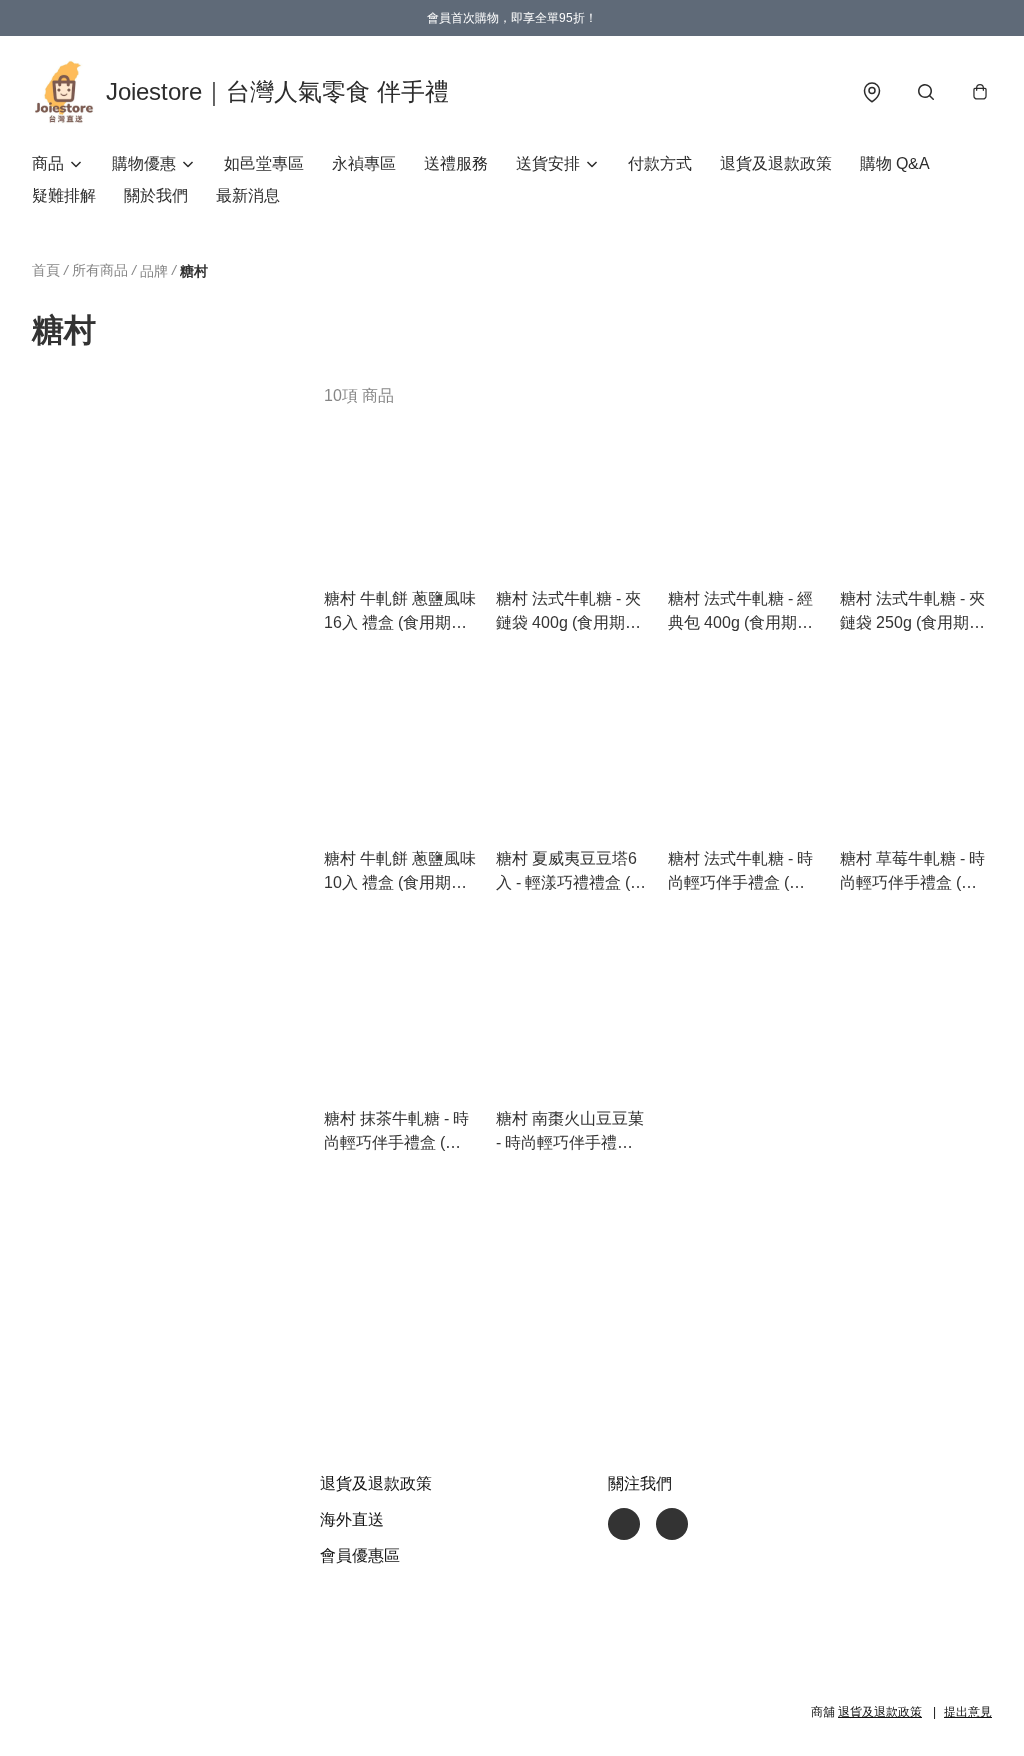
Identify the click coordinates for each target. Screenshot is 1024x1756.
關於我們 (156, 195)
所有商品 (100, 270)
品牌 (154, 271)
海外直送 (352, 1519)
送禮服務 (456, 163)
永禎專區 (364, 163)
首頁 (46, 270)
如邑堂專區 (264, 163)
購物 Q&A (895, 163)
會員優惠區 (360, 1555)
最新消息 (248, 195)
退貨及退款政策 (776, 163)
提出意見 (968, 1712)
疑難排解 (64, 195)
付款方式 (660, 163)
